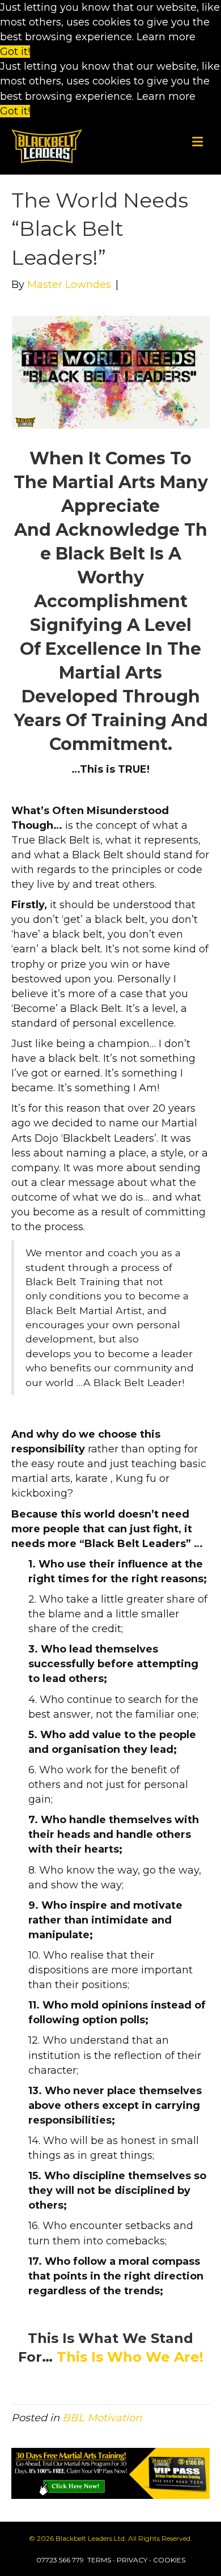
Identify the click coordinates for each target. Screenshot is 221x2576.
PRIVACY (132, 2560)
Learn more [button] (166, 37)
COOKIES (169, 2560)
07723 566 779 (61, 2560)
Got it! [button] (15, 52)
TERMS (99, 2560)
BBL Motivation (102, 2418)
